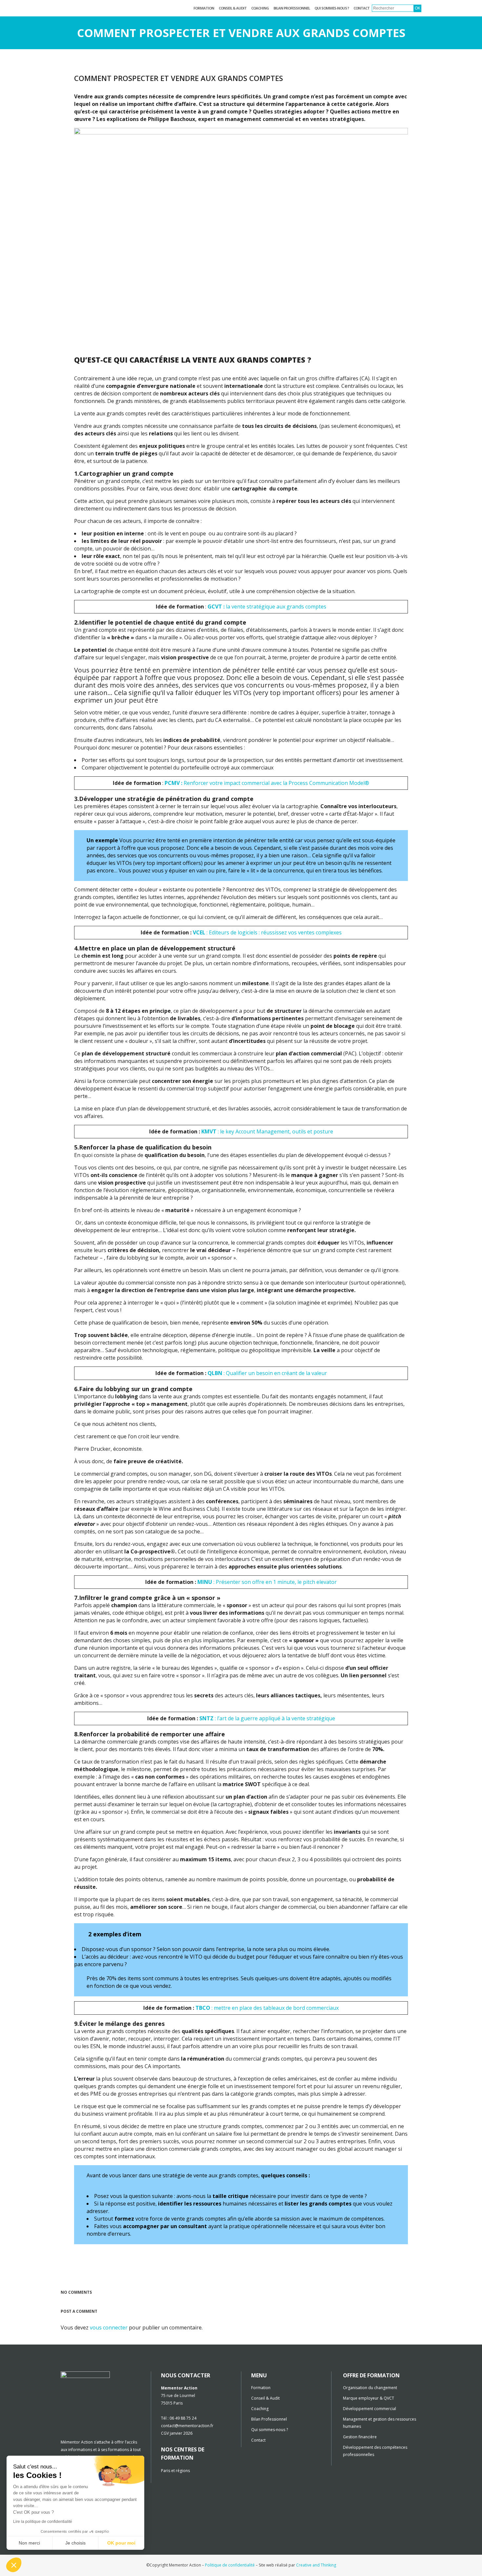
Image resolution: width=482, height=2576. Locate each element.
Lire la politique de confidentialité (43, 2522)
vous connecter (109, 2327)
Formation (261, 2388)
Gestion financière (360, 2437)
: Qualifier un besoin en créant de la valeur (267, 1373)
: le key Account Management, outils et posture (267, 1131)
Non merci (29, 2543)
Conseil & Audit (265, 2398)
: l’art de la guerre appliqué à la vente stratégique (267, 1718)
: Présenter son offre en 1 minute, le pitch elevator (267, 1582)
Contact (258, 2440)
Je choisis (75, 2543)
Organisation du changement (370, 2388)
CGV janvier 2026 (177, 2433)
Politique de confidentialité (230, 2565)
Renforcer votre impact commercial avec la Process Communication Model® (267, 783)
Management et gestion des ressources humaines (380, 2423)
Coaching (260, 2409)
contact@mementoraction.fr (187, 2426)
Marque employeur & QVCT (369, 2398)
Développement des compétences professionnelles (375, 2451)
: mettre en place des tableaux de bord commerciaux (267, 2008)
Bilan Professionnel (269, 2419)
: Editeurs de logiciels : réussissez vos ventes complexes (267, 932)
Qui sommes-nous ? (270, 2430)
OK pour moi (121, 2543)
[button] (14, 2565)
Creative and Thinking (316, 2565)
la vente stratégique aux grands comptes (267, 607)
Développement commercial (370, 2409)
